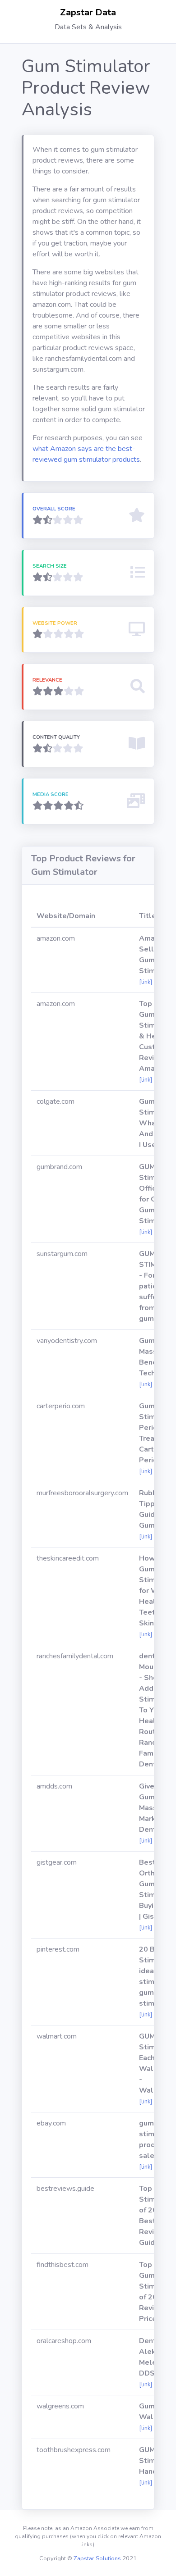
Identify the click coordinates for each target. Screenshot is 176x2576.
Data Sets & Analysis (88, 27)
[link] (146, 982)
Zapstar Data (88, 12)
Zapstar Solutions (97, 2558)
